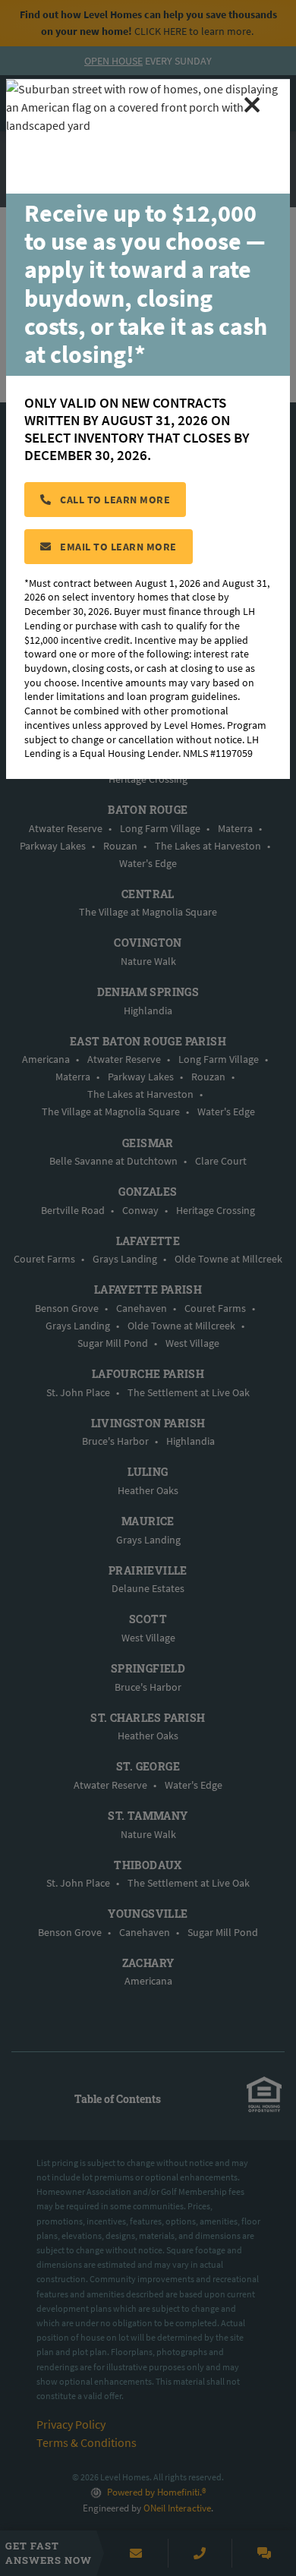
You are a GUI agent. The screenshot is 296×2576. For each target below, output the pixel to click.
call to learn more (114, 500)
